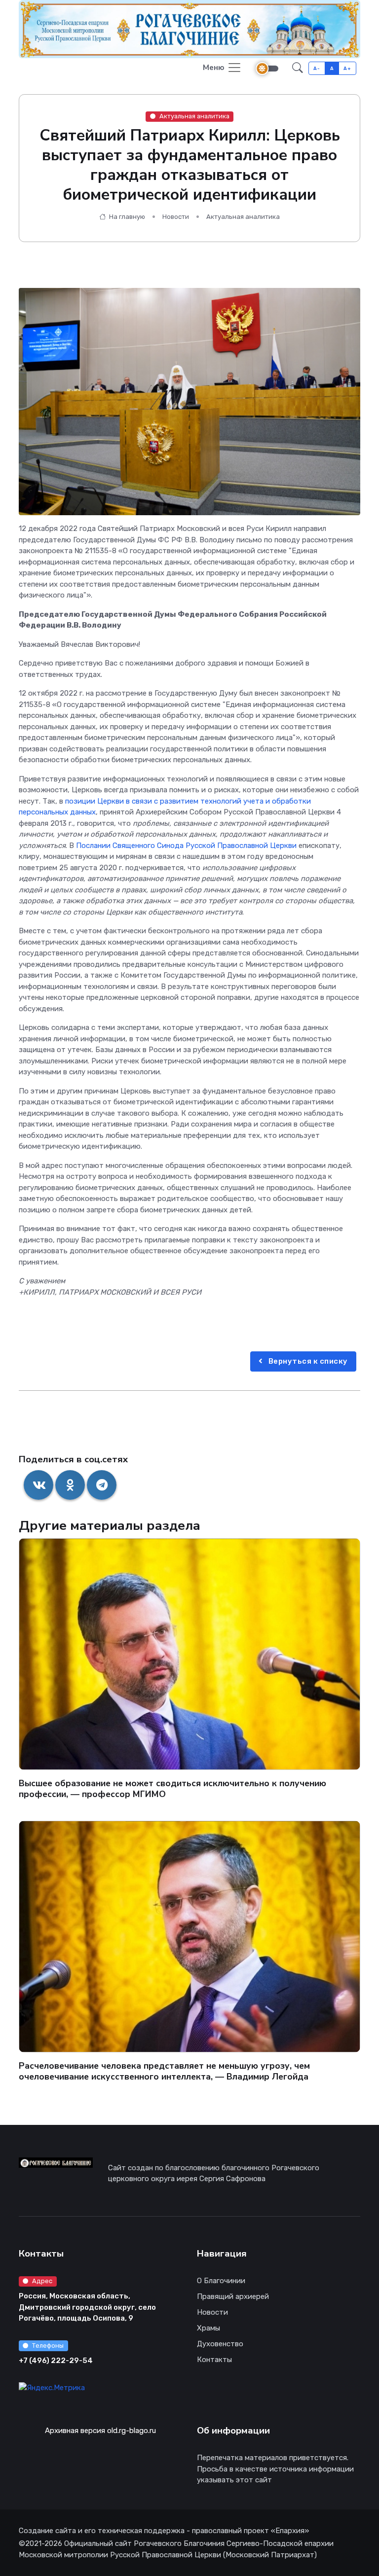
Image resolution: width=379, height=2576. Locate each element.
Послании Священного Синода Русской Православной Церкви (186, 846)
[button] (298, 68)
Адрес (42, 2281)
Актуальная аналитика (194, 116)
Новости (176, 217)
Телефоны (48, 2346)
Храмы (208, 2328)
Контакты (214, 2360)
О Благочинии (221, 2281)
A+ (347, 68)
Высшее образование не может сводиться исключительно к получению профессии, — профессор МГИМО (172, 1789)
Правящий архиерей (233, 2296)
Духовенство (220, 2344)
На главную (126, 217)
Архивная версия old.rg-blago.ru (100, 2431)
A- (317, 68)
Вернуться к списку (307, 1361)
